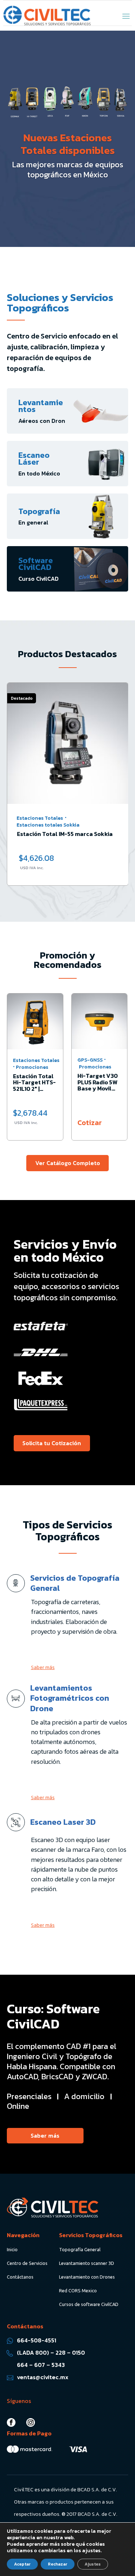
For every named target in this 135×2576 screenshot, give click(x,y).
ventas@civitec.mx (43, 2377)
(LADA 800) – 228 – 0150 (51, 2353)
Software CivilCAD (36, 564)
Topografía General (80, 2249)
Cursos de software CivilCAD (89, 2304)
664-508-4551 (37, 2340)
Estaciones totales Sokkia (48, 825)
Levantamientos (41, 406)
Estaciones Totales (40, 818)
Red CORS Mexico (78, 2290)
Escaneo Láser (34, 459)
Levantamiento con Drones (87, 2277)
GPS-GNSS (90, 1060)
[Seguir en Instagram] (31, 2422)
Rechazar (58, 2564)
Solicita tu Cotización (52, 1443)
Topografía (39, 511)
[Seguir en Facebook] (11, 2422)
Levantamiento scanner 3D (87, 2263)
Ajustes (93, 2564)
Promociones (32, 1067)
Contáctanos (20, 2277)
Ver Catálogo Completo (68, 1163)
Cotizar (90, 1123)
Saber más (43, 1667)
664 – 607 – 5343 (41, 2365)
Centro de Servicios (27, 2263)
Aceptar (22, 2564)
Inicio (12, 2249)
